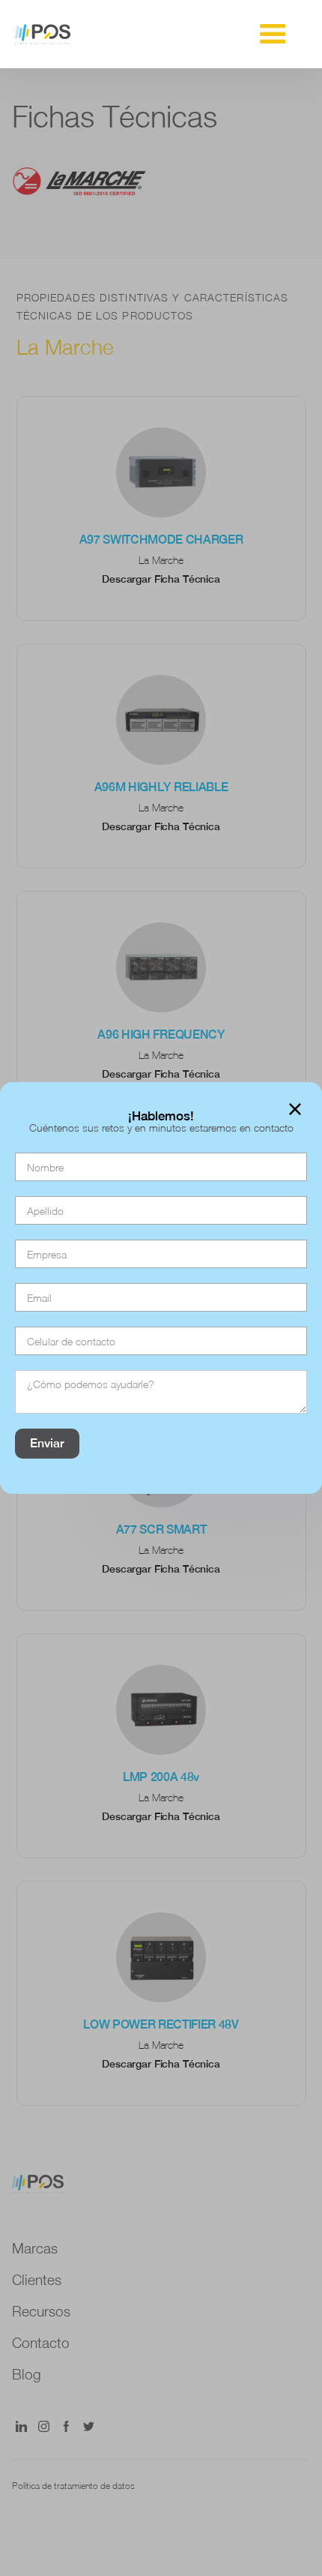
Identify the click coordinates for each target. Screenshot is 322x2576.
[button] (273, 34)
